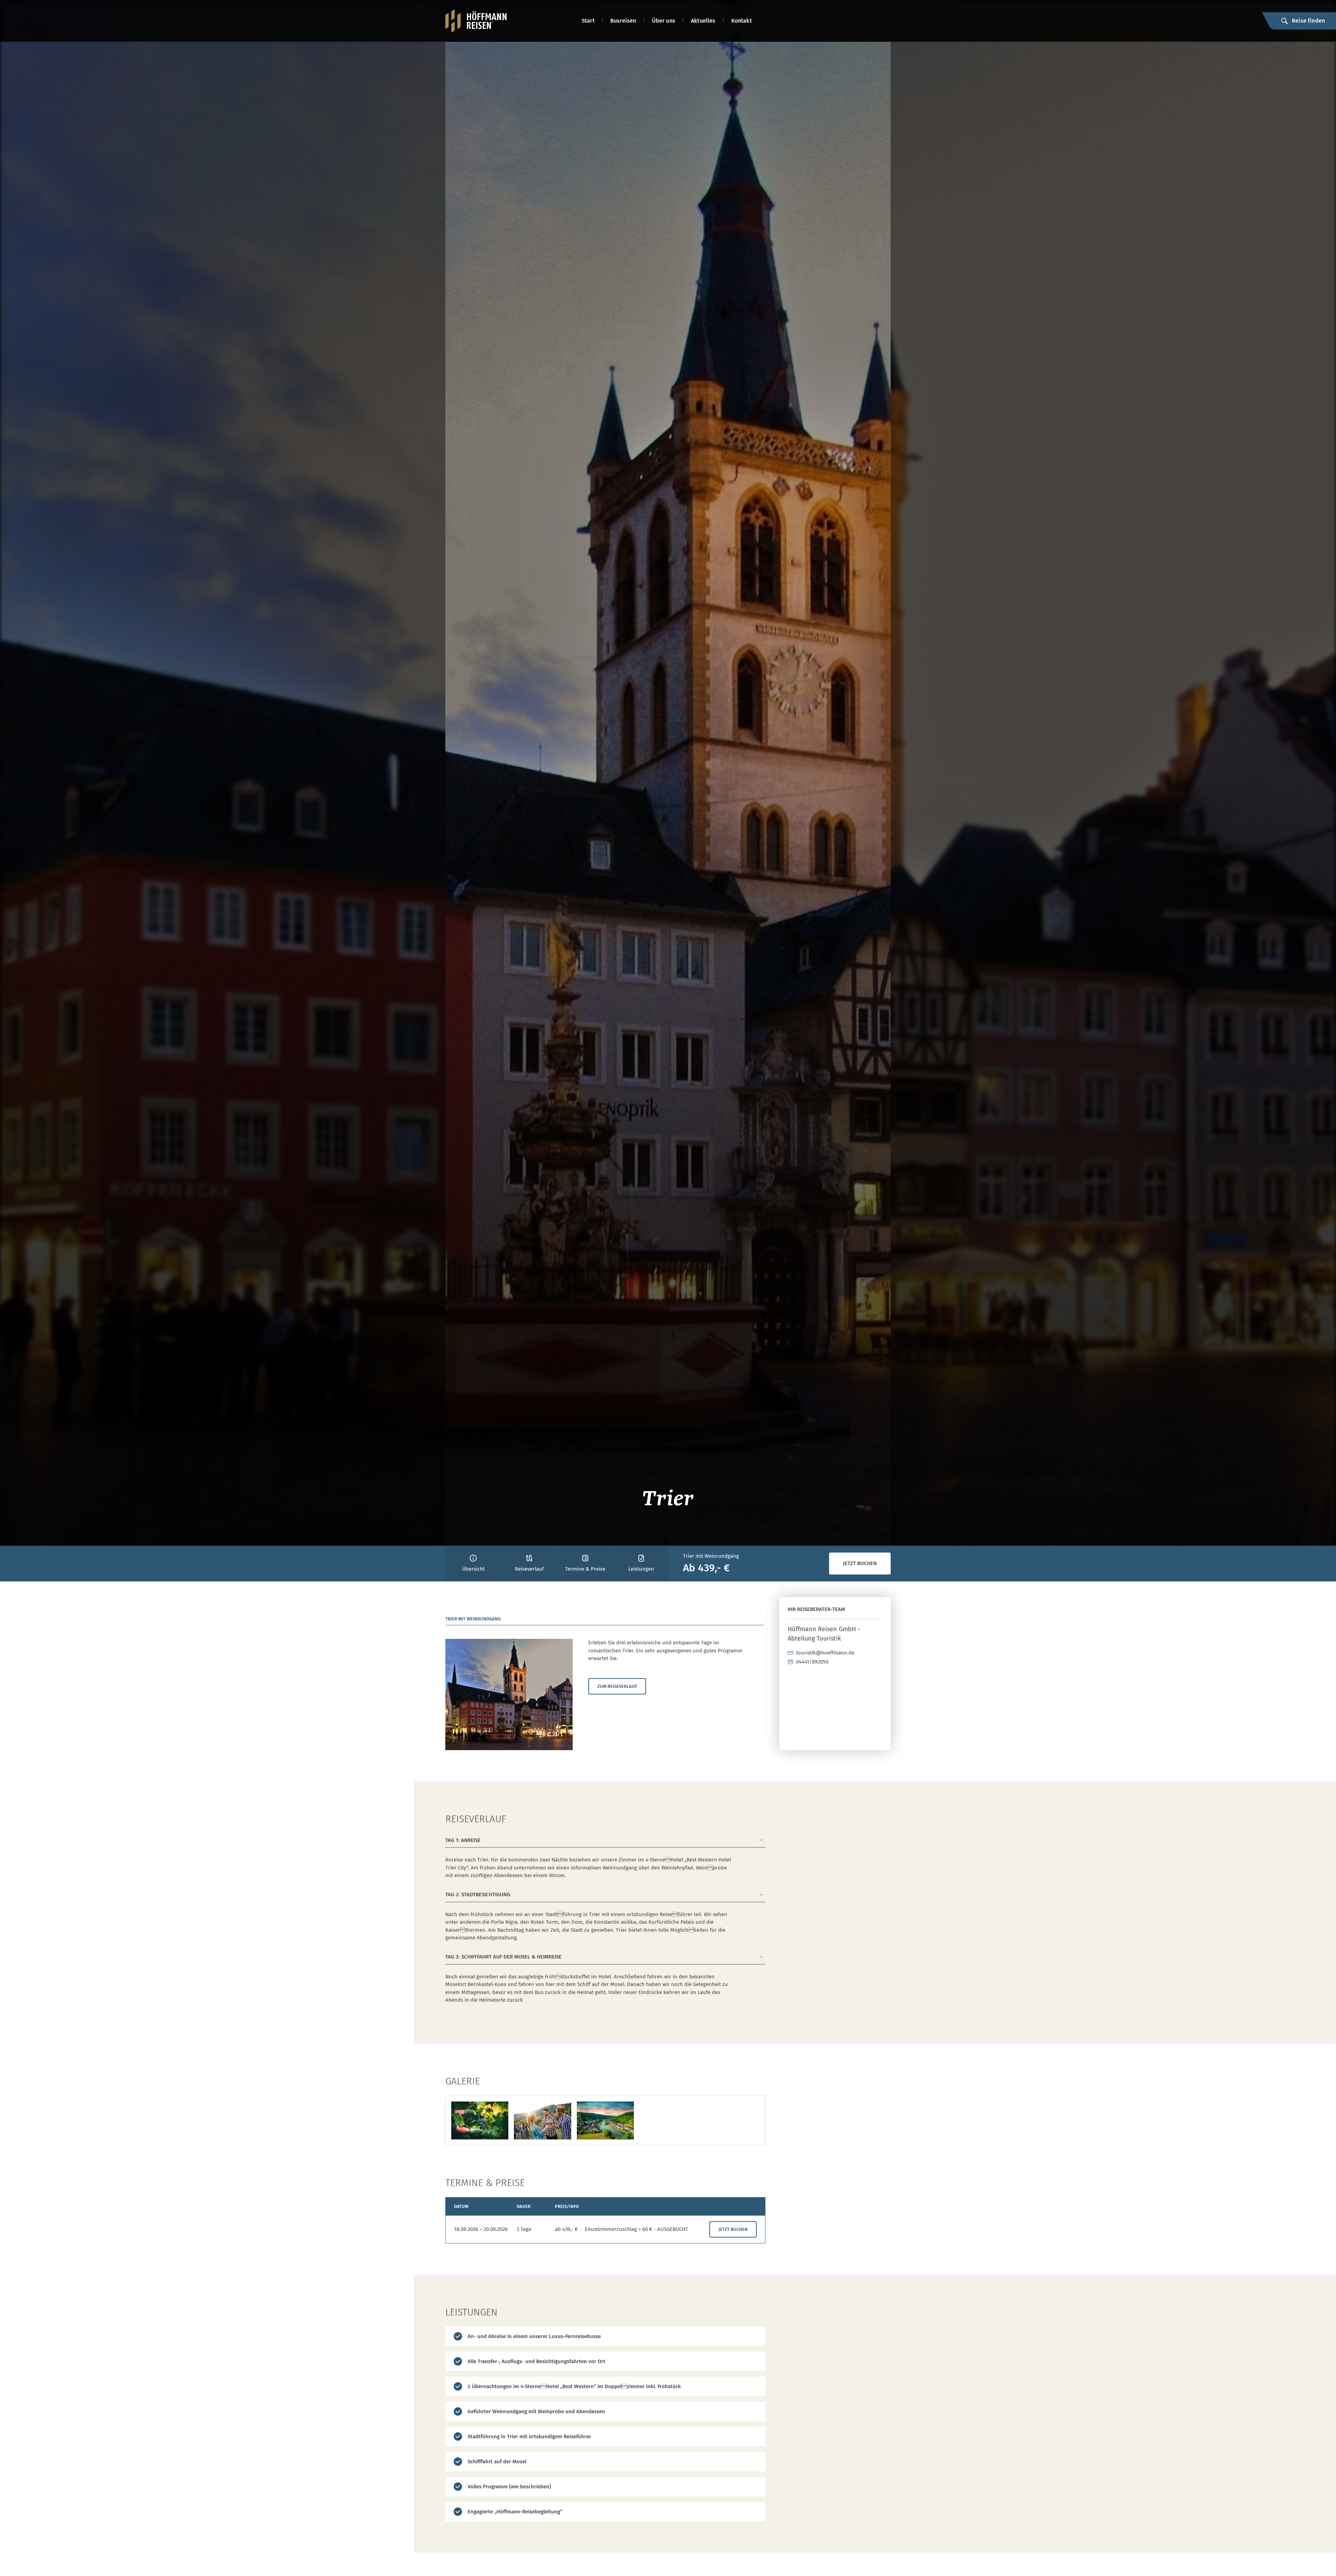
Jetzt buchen (860, 1563)
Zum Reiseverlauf (617, 1686)
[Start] (476, 21)
